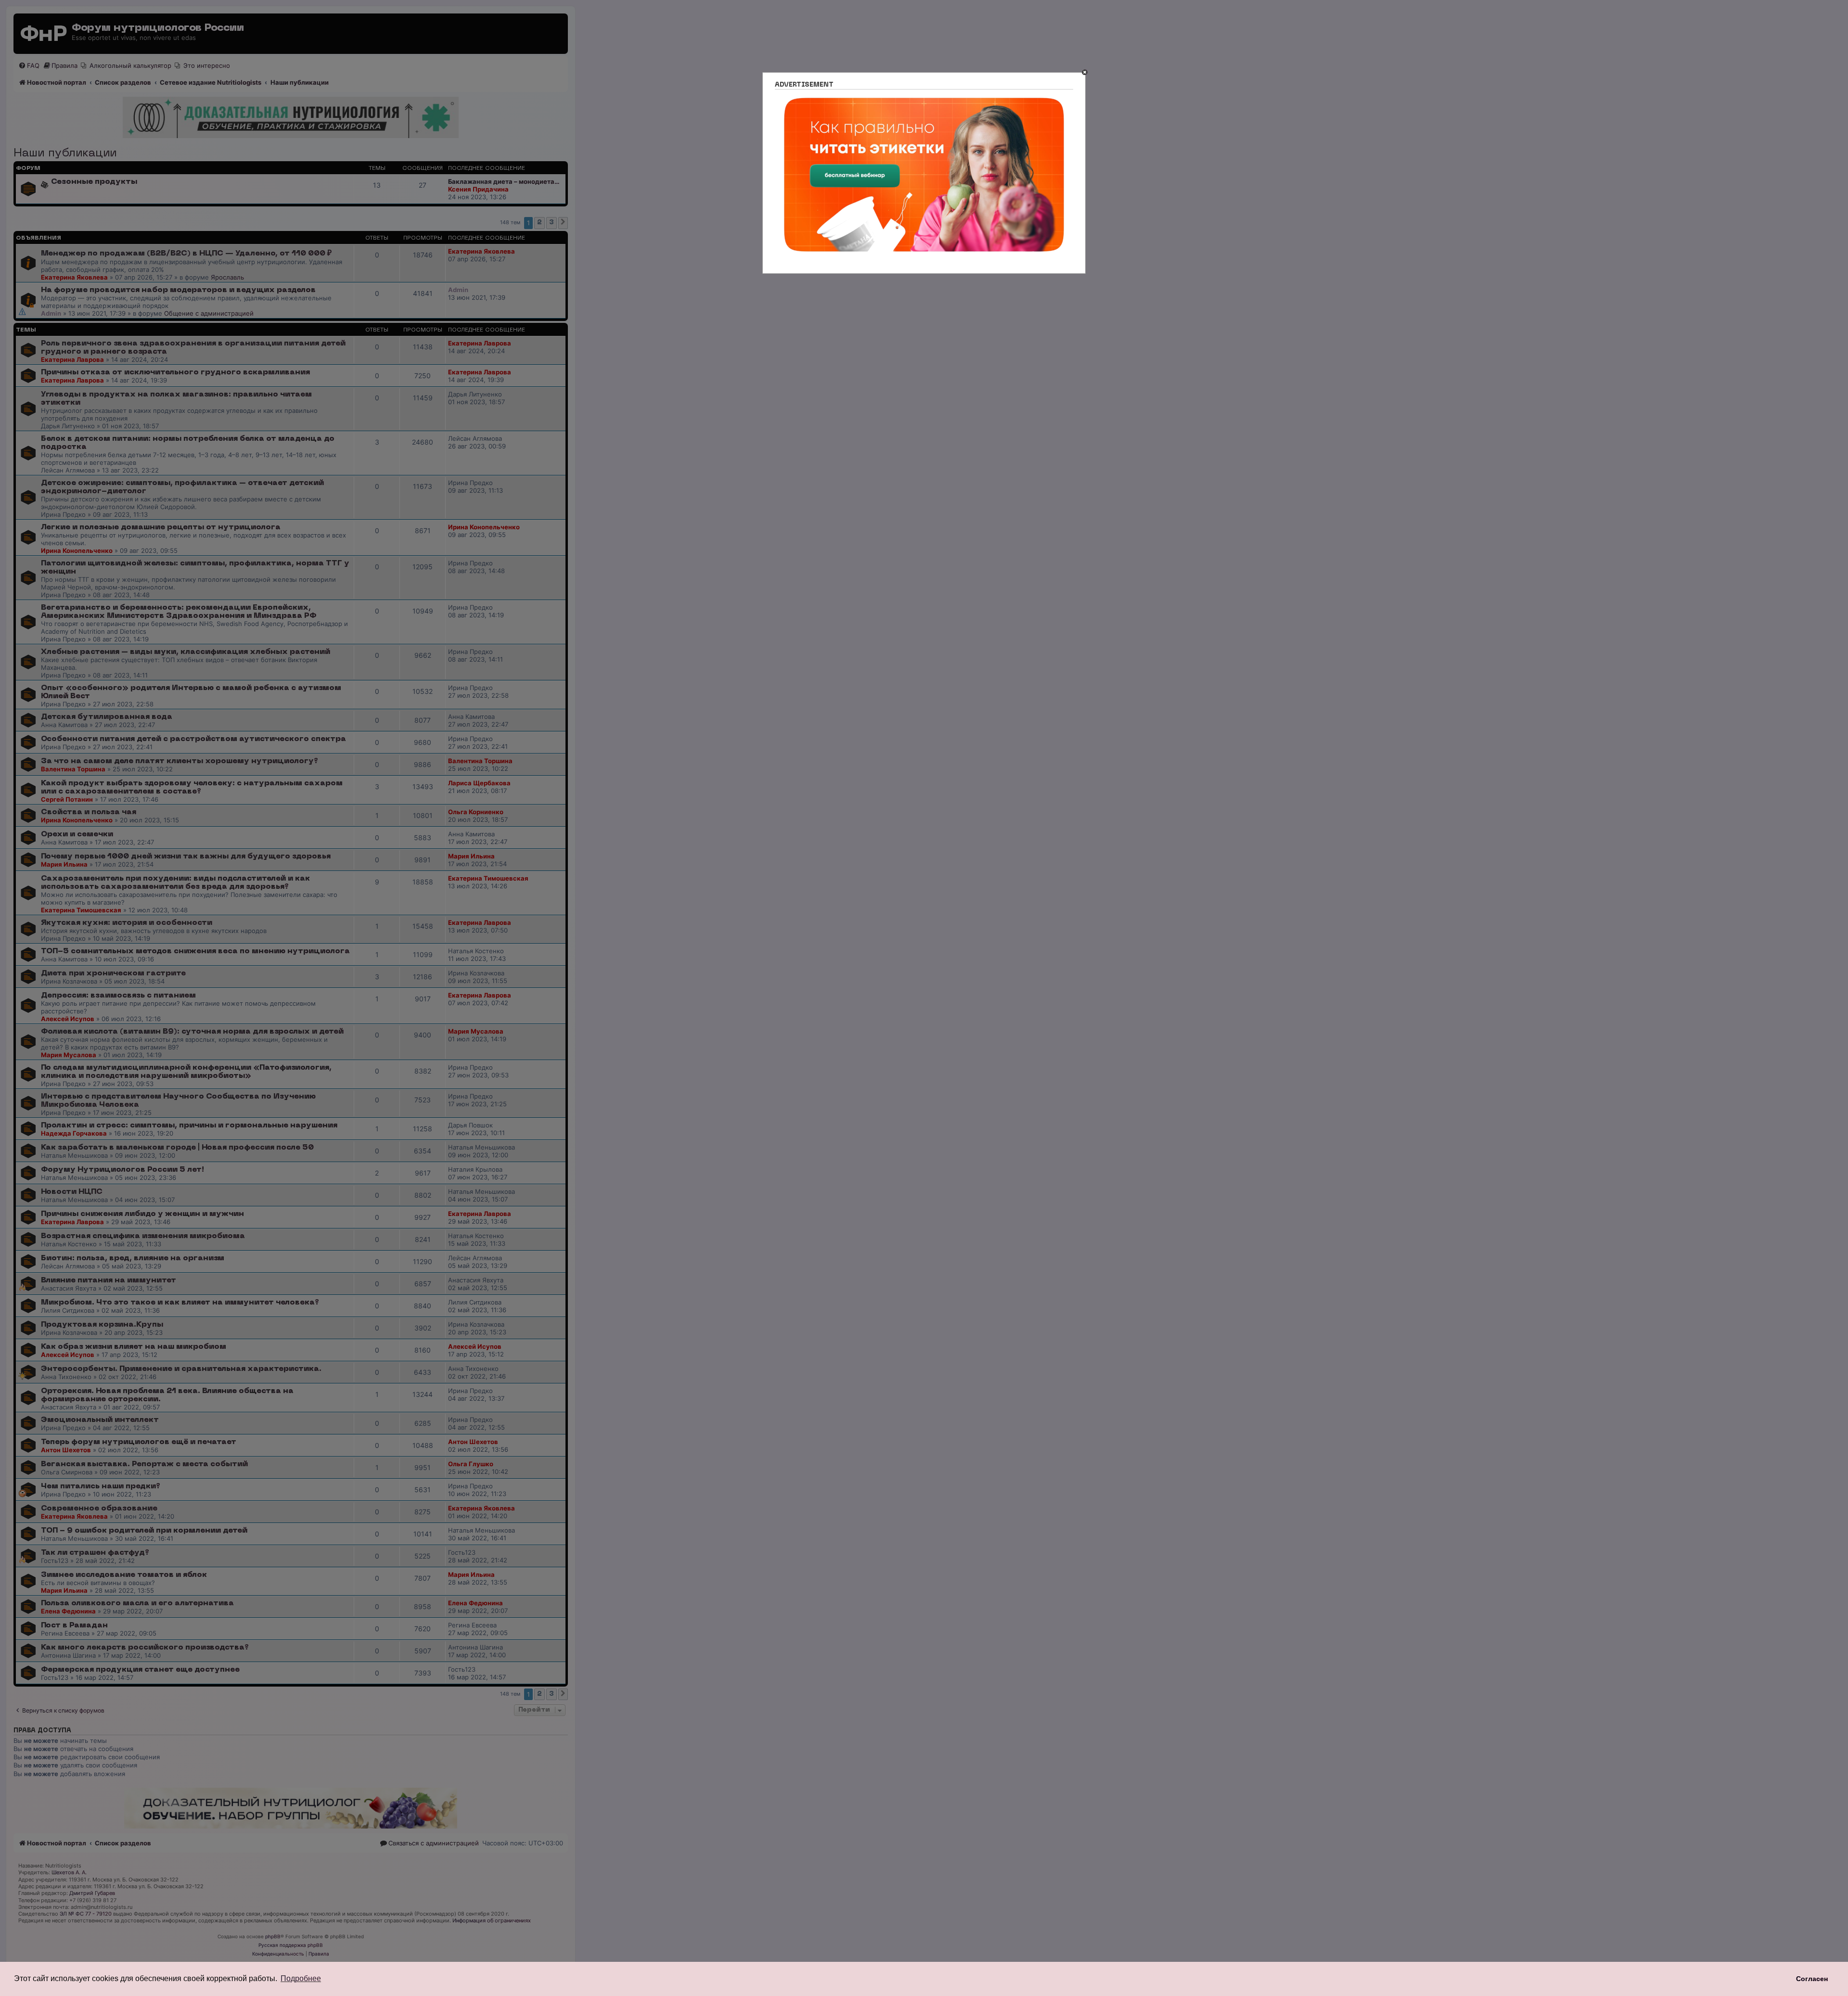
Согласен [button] (1812, 1979)
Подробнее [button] (301, 1978)
